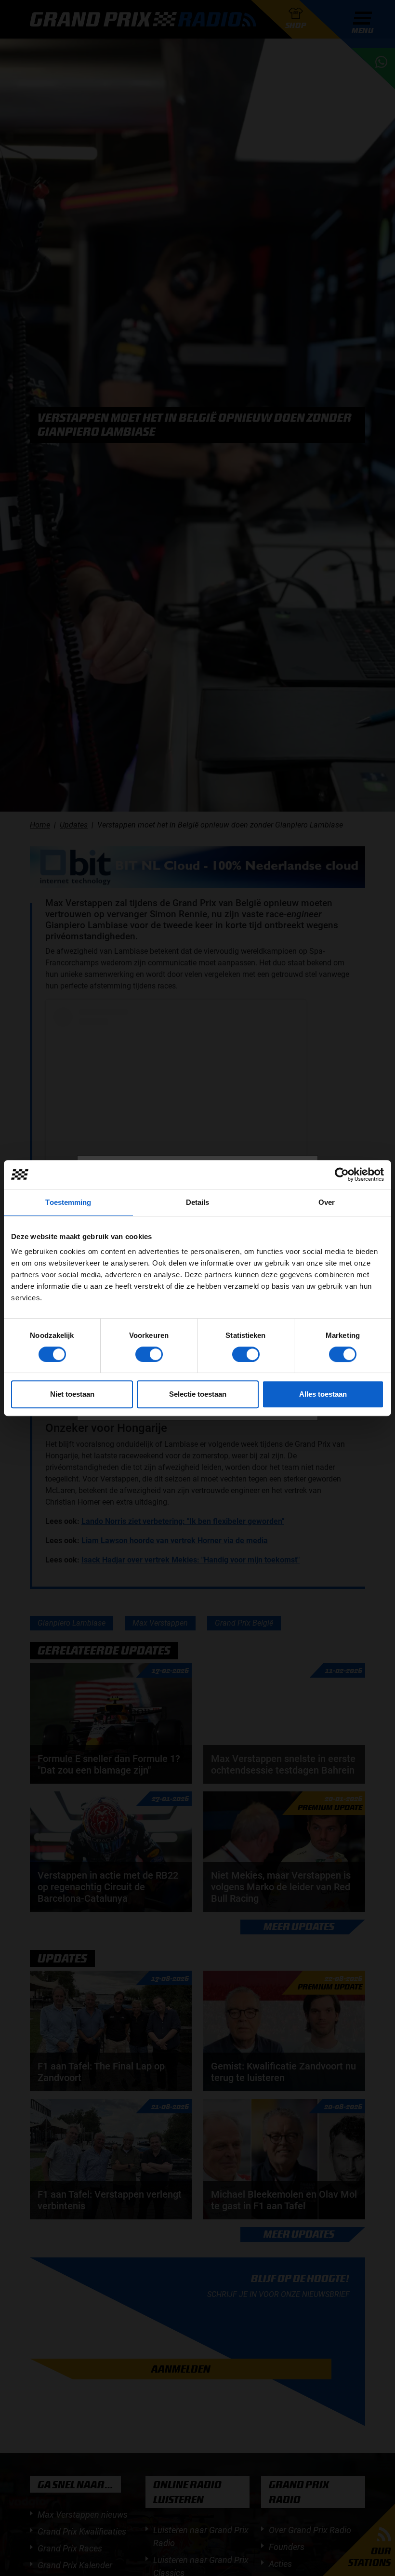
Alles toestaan (323, 1394)
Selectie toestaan (198, 1394)
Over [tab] (327, 1202)
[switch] (149, 1354)
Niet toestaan (72, 1394)
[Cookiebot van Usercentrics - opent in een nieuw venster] (342, 1175)
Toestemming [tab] (68, 1202)
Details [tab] (198, 1202)
